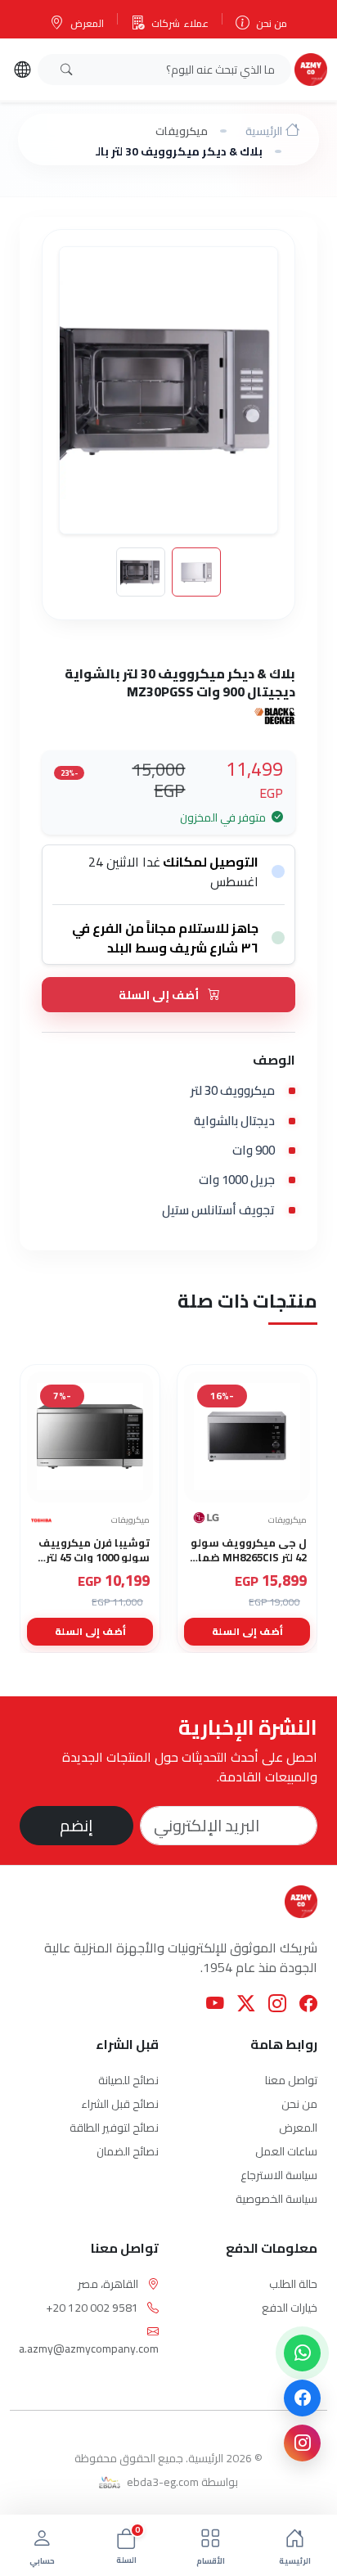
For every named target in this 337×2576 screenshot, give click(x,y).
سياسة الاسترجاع (279, 2175)
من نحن (272, 23)
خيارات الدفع (290, 2308)
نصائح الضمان (128, 2151)
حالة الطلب (293, 2284)
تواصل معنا (291, 2080)
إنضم (76, 1825)
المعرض (87, 23)
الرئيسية (264, 131)
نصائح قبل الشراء (120, 2104)
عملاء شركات (180, 23)
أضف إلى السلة (160, 995)
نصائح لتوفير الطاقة (114, 2128)
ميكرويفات (182, 131)
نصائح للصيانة (128, 2080)
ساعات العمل (286, 2151)
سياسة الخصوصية (276, 2199)
